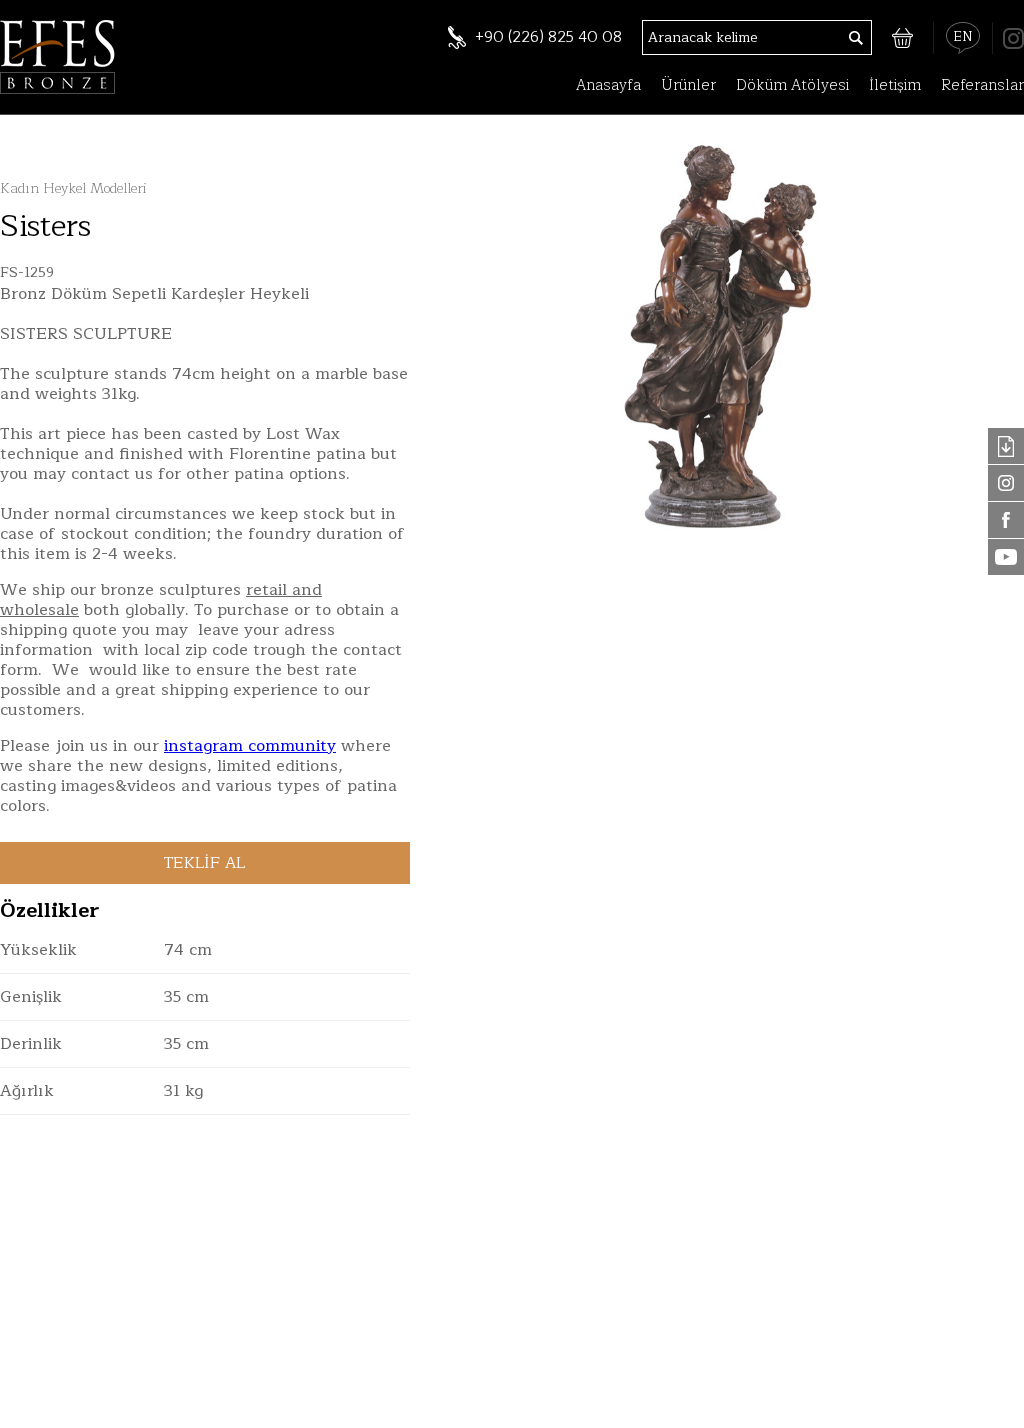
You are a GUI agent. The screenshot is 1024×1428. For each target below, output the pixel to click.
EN (963, 37)
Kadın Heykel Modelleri (73, 188)
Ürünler (688, 85)
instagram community (250, 746)
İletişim (895, 85)
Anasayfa (608, 85)
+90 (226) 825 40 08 (548, 37)
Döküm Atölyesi (792, 85)
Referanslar (982, 85)
